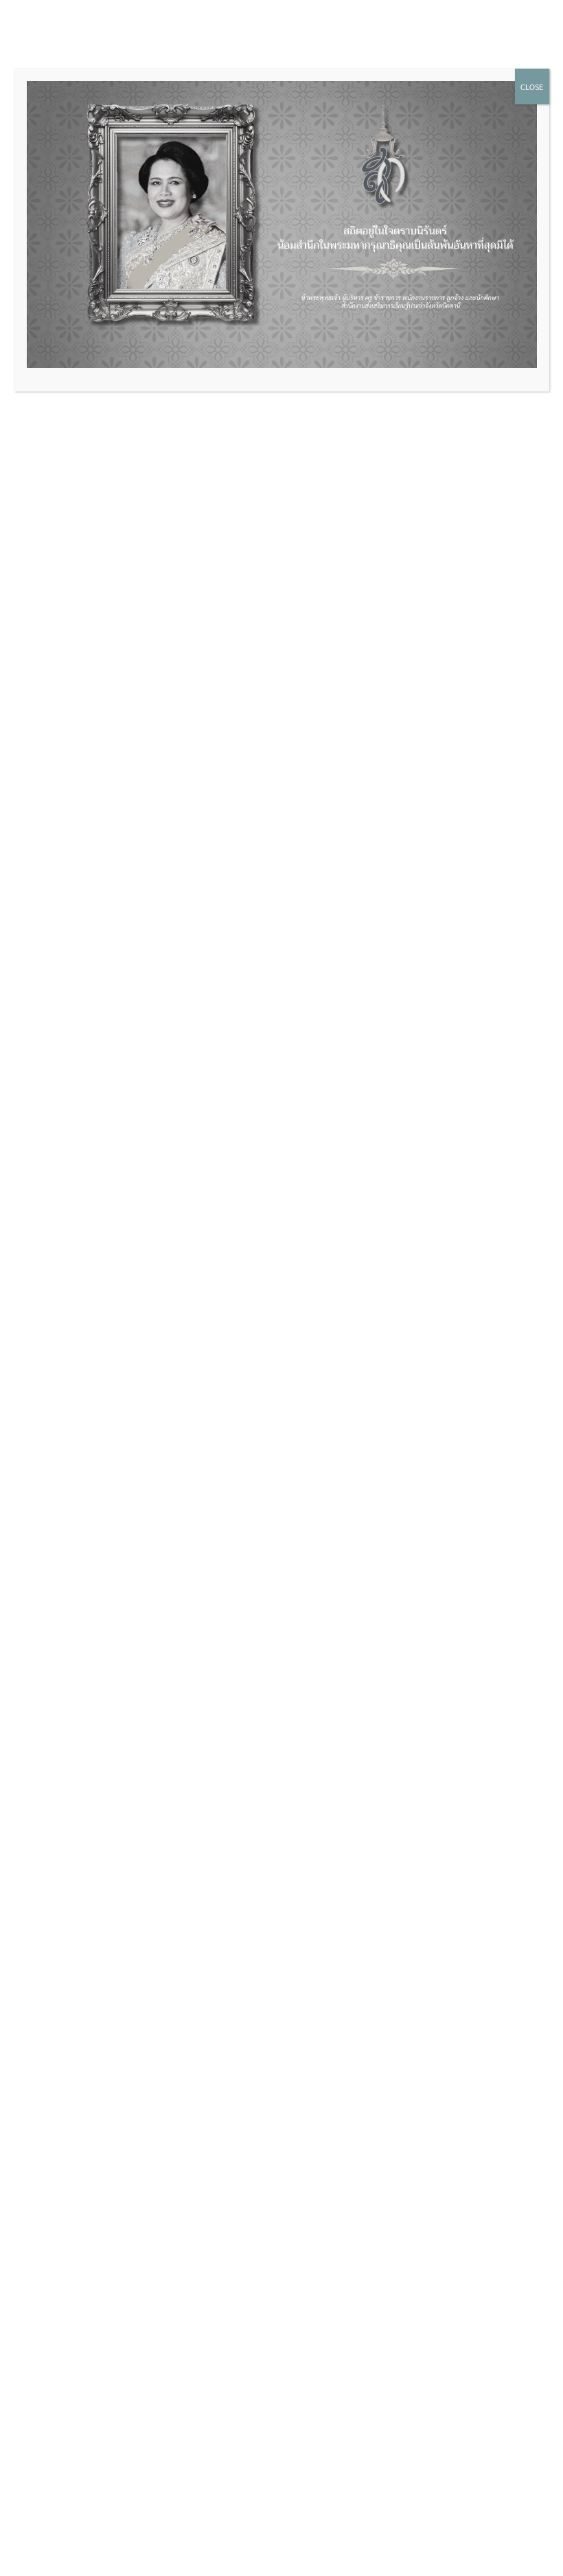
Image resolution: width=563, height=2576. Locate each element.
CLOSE (532, 87)
